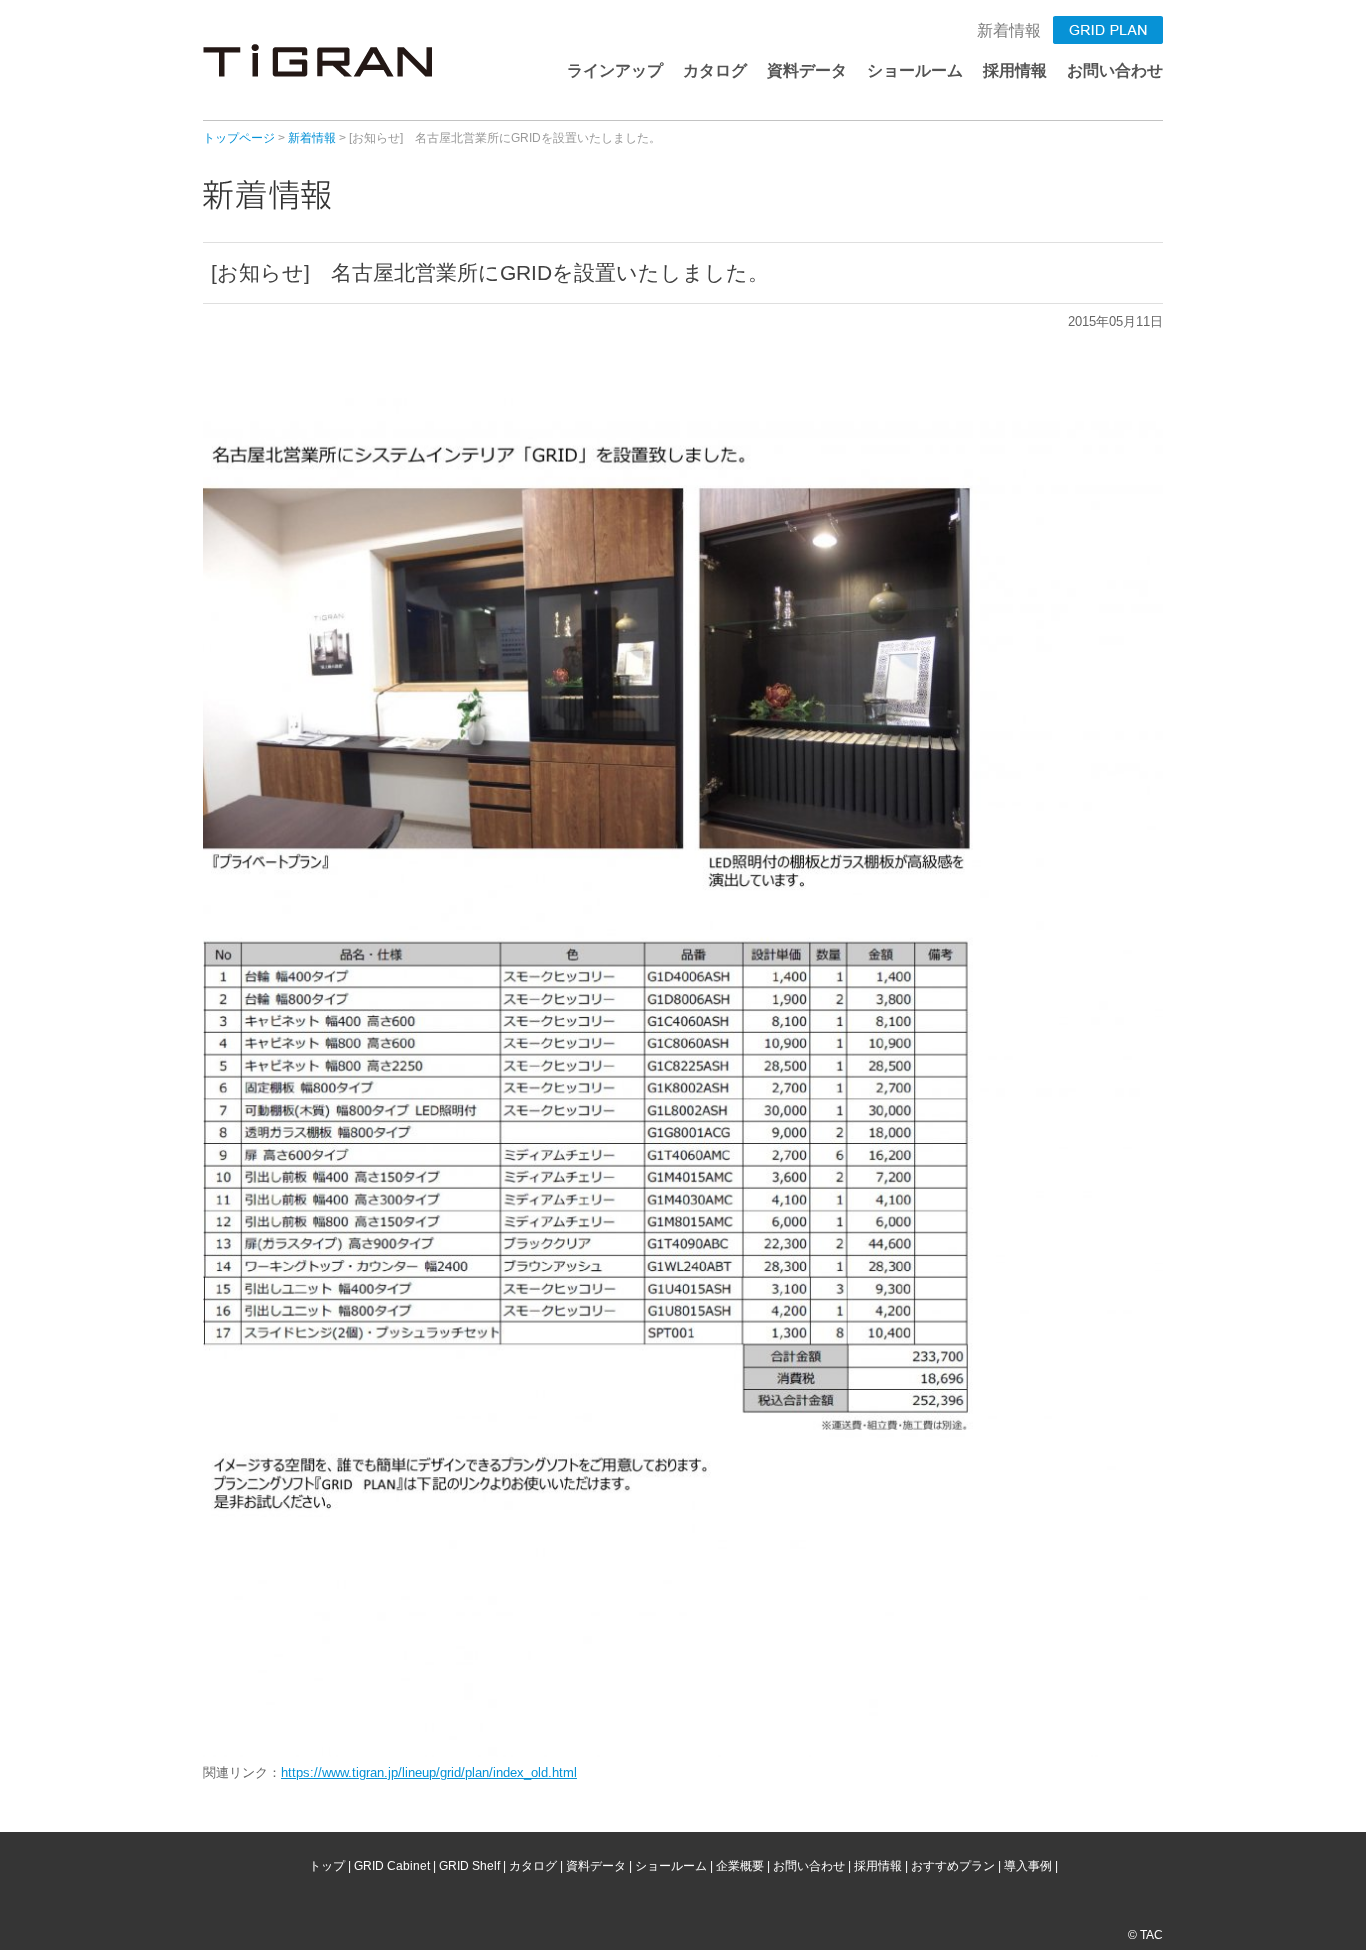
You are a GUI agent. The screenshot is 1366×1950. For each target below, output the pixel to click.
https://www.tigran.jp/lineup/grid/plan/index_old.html (429, 1772)
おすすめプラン (953, 1866)
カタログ (715, 70)
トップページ (239, 138)
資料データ (807, 70)
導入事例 (1028, 1866)
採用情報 (1015, 70)
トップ (327, 1866)
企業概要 (740, 1866)
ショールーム (915, 70)
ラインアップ (615, 70)
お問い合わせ (1115, 70)
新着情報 (1009, 30)
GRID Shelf (469, 1866)
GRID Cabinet (392, 1866)
